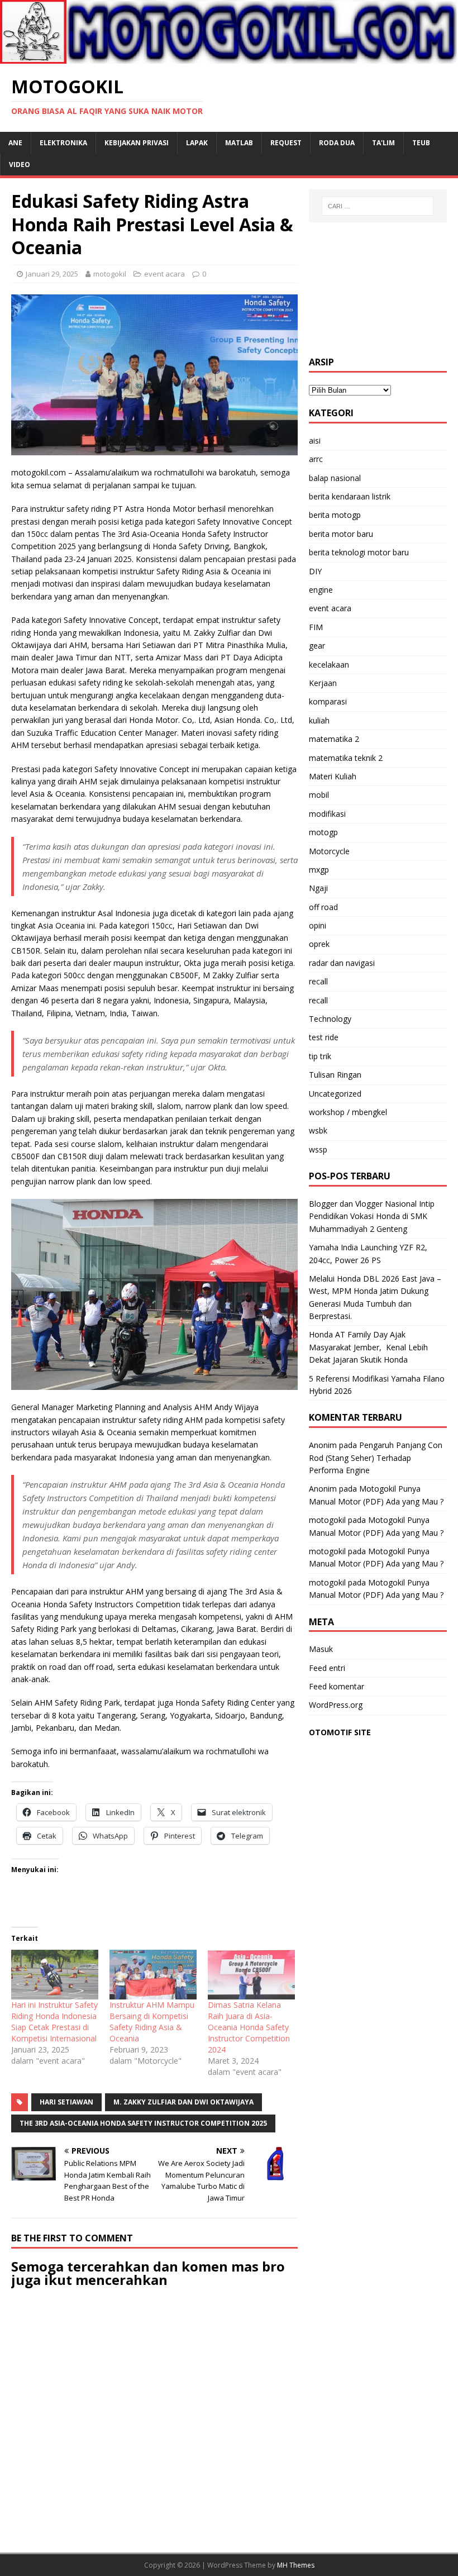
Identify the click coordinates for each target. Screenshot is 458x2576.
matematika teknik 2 (346, 758)
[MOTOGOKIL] (229, 57)
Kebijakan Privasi (137, 143)
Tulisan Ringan (335, 1075)
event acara (164, 274)
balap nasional (335, 478)
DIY (315, 571)
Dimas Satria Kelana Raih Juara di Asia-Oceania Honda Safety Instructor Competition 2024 (249, 2027)
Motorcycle (329, 851)
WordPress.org (336, 1705)
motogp (323, 832)
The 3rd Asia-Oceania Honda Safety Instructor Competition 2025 (143, 2123)
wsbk (318, 1130)
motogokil (110, 274)
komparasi (328, 701)
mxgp (319, 870)
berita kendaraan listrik (350, 496)
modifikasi (327, 814)
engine (321, 590)
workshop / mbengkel (348, 1112)
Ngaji (318, 888)
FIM (316, 627)
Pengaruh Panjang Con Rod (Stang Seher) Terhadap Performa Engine (376, 1458)
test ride (324, 1037)
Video (20, 165)
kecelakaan (329, 665)
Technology (330, 1019)
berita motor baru (341, 534)
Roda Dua (337, 143)
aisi (315, 441)
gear (317, 646)
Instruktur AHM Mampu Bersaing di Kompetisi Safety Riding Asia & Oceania (152, 2022)
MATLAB (239, 143)
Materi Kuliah (333, 776)
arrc (316, 459)
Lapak (197, 143)
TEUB (421, 143)
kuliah (319, 720)
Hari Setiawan (66, 2102)
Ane (15, 143)
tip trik (320, 1056)
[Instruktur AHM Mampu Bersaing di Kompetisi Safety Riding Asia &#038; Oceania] (153, 1975)
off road (323, 907)
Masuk (321, 1649)
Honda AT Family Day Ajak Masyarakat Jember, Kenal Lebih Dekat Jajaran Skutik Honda (368, 1347)
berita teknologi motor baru (359, 552)
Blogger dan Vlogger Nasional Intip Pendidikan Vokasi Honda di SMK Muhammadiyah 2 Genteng (372, 1216)
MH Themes (296, 2565)
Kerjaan (323, 683)
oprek (319, 944)
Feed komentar (337, 1686)
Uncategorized (335, 1094)
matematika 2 (334, 739)
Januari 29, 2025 (52, 274)
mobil (319, 795)
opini (318, 925)
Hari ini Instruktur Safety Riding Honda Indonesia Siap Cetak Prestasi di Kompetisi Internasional (54, 2022)
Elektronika (63, 143)
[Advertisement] (378, 289)
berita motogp (335, 515)
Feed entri (327, 1668)
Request (286, 143)
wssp (318, 1149)
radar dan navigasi (342, 963)
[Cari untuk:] (378, 206)
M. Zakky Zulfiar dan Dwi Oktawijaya (183, 2102)
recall (318, 981)
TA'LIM (383, 143)
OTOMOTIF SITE (340, 1732)
